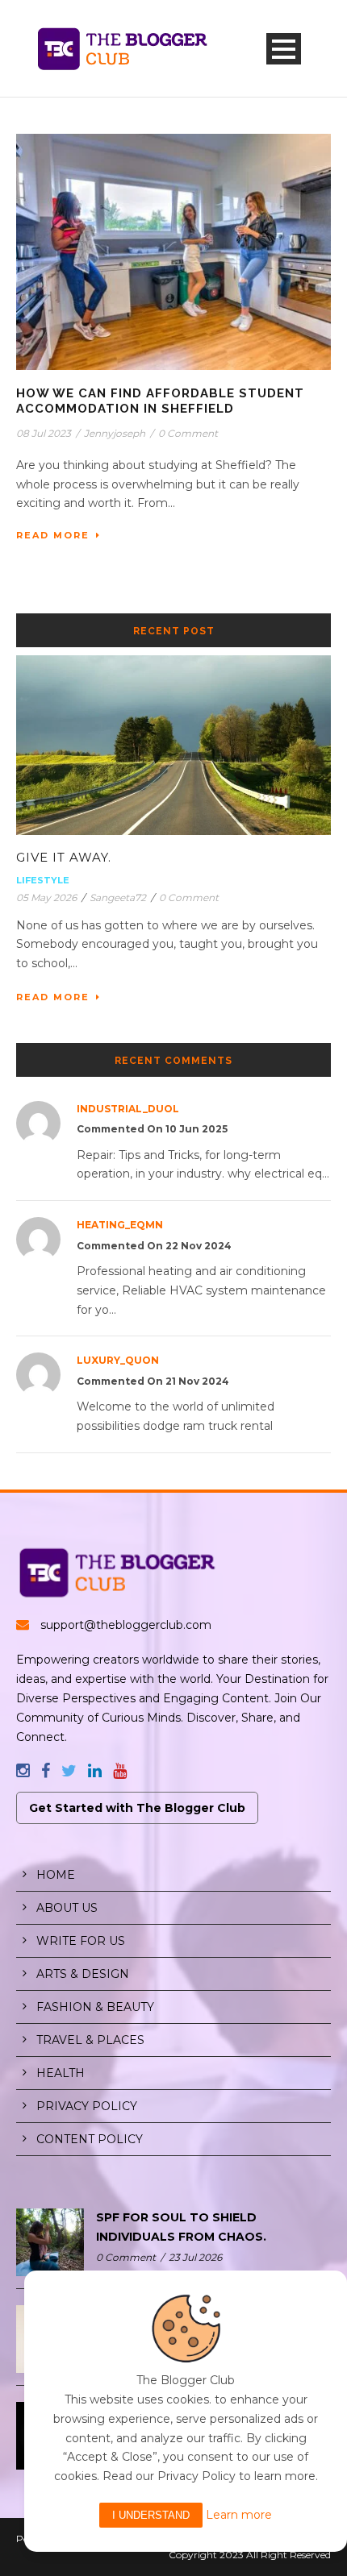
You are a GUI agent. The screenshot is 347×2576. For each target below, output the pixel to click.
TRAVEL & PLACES (90, 2040)
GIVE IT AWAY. (64, 857)
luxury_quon (118, 1360)
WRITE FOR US (81, 1941)
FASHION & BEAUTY (95, 2007)
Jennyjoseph (115, 433)
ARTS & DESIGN (83, 1974)
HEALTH (61, 2073)
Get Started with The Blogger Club (137, 1808)
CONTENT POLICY (90, 2139)
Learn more (239, 2515)
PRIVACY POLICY (87, 2106)
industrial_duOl (128, 1109)
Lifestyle (43, 880)
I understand (151, 2515)
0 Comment (188, 433)
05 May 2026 (46, 897)
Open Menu (284, 49)
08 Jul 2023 (44, 433)
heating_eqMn (120, 1225)
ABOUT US (67, 1908)
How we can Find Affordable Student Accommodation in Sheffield (160, 401)
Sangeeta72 (118, 897)
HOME (56, 1875)
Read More (53, 535)
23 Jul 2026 (195, 2257)
